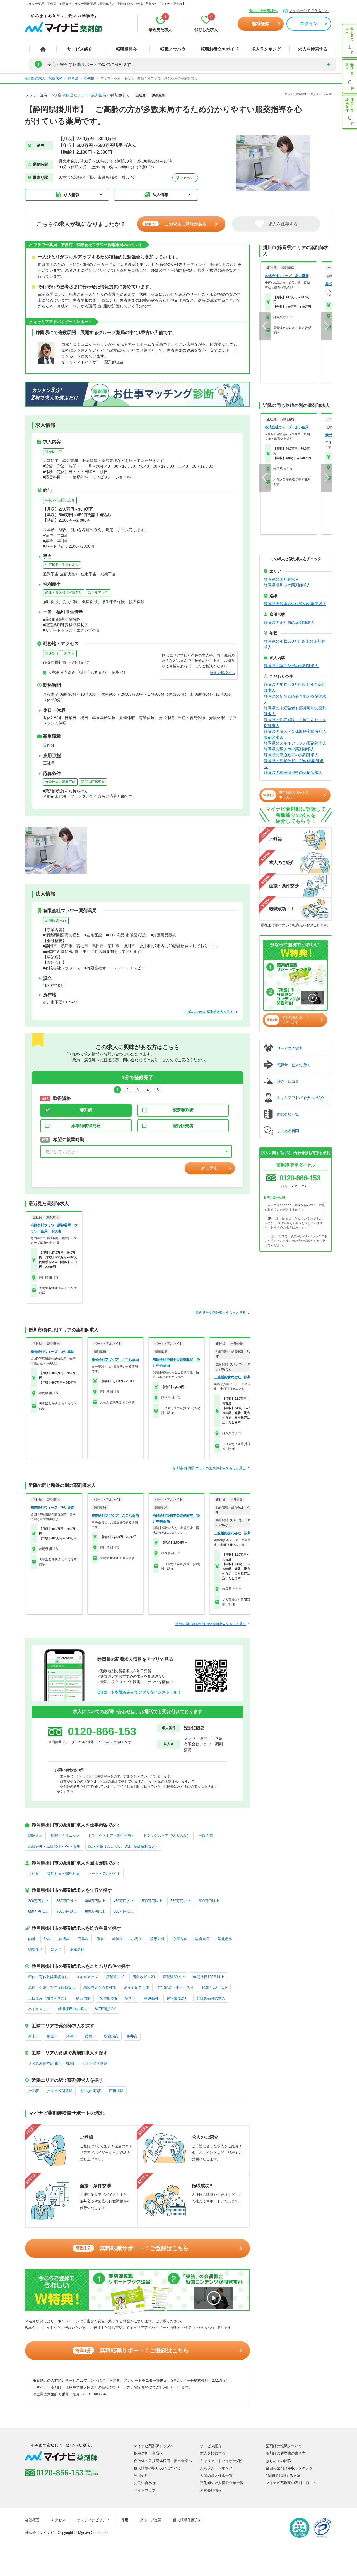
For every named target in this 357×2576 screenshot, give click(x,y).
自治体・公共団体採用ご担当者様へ (163, 2461)
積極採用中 (54, 452)
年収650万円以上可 (60, 500)
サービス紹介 (80, 49)
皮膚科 (64, 1939)
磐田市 (53, 2036)
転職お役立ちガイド (220, 49)
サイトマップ (145, 2490)
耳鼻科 (83, 1939)
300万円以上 (38, 1901)
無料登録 (260, 24)
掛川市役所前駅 (60, 2091)
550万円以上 (181, 1901)
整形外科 (157, 1939)
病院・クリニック (65, 1836)
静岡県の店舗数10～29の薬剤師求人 (294, 764)
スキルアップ (98, 593)
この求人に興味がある (176, 224)
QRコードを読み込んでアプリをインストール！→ (141, 1692)
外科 (47, 1939)
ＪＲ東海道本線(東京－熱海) (51, 2063)
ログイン (309, 24)
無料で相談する (222, 673)
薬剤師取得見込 (86, 1126)
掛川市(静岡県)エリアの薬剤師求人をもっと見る (209, 1468)
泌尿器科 (77, 1949)
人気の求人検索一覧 (216, 2476)
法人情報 (160, 195)
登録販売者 (183, 1126)
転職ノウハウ (173, 49)
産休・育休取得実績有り (64, 593)
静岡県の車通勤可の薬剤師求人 (291, 755)
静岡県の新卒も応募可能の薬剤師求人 (295, 699)
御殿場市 (111, 2036)
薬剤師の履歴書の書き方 (286, 2453)
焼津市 (72, 2036)
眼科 (100, 1939)
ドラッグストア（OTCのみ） (167, 1836)
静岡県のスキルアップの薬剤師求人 (295, 743)
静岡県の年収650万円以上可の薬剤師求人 (295, 687)
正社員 (34, 1873)
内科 (32, 1939)
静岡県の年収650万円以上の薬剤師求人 (295, 644)
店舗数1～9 (115, 1977)
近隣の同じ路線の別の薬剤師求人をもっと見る (211, 1624)
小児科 (137, 1939)
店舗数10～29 (56, 920)
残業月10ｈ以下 (215, 1987)
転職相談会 (126, 49)
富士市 (34, 2036)
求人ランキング (266, 49)
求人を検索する (313, 49)
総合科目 (202, 1939)
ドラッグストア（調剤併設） (111, 1836)
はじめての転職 (278, 2461)
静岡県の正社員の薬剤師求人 (289, 622)
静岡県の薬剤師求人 (281, 579)
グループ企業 (151, 2520)
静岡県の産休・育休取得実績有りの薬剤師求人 (295, 734)
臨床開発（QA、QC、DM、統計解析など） (124, 1846)
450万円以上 (124, 1901)
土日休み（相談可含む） (48, 1998)
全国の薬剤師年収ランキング (289, 2468)
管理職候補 (108, 1998)
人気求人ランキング (216, 2468)
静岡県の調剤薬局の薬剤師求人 (291, 666)
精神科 (118, 1939)
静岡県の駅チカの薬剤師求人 (289, 749)
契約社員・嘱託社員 (63, 1873)
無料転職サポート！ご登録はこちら (132, 2248)
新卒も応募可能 (93, 782)
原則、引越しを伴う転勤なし (52, 1987)
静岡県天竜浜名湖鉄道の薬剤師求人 (295, 604)
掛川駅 (34, 2091)
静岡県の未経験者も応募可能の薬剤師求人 (295, 711)
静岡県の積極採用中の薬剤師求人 (293, 772)
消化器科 (225, 1939)
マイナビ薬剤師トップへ (154, 2446)
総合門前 (83, 1998)
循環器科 (35, 1949)
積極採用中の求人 (73, 2009)
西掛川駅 (116, 2091)
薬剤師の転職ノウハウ (284, 2446)
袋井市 (132, 2036)
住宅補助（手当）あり (62, 565)
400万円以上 (95, 1901)
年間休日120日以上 (209, 1977)
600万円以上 (209, 1901)
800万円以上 (95, 1911)
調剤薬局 (35, 1836)
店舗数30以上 (174, 1977)
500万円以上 (152, 1901)
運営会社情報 (211, 2490)
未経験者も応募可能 (60, 782)
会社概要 (32, 2520)
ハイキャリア (39, 2009)
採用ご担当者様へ (263, 11)
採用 (125, 2520)
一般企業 (206, 1836)
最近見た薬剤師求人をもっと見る (221, 1313)
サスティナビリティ (93, 2520)
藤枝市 (91, 2036)
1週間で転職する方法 (283, 2476)
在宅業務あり (177, 1998)
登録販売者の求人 (211, 1998)
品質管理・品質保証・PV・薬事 (54, 1846)
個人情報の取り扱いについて (157, 2468)
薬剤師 (86, 1110)
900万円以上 (124, 1911)
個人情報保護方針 (187, 2520)
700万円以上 (67, 1911)
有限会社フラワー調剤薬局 (84, 95)
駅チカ (69, 653)
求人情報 (72, 195)
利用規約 (141, 2476)
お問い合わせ (145, 2483)
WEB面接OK (106, 2009)
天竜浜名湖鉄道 (95, 2063)
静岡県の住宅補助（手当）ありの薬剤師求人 (295, 723)
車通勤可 (52, 653)
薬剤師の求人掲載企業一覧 (222, 2483)
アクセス (186, 178)
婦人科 (56, 1949)
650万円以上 (38, 1911)
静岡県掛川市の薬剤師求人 (287, 585)
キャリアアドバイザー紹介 (222, 2461)
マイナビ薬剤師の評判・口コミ (291, 2483)
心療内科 (180, 1939)
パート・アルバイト (104, 1873)
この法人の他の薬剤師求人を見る (208, 1012)
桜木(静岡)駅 (91, 2091)
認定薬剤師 (183, 1110)
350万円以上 (67, 1901)
